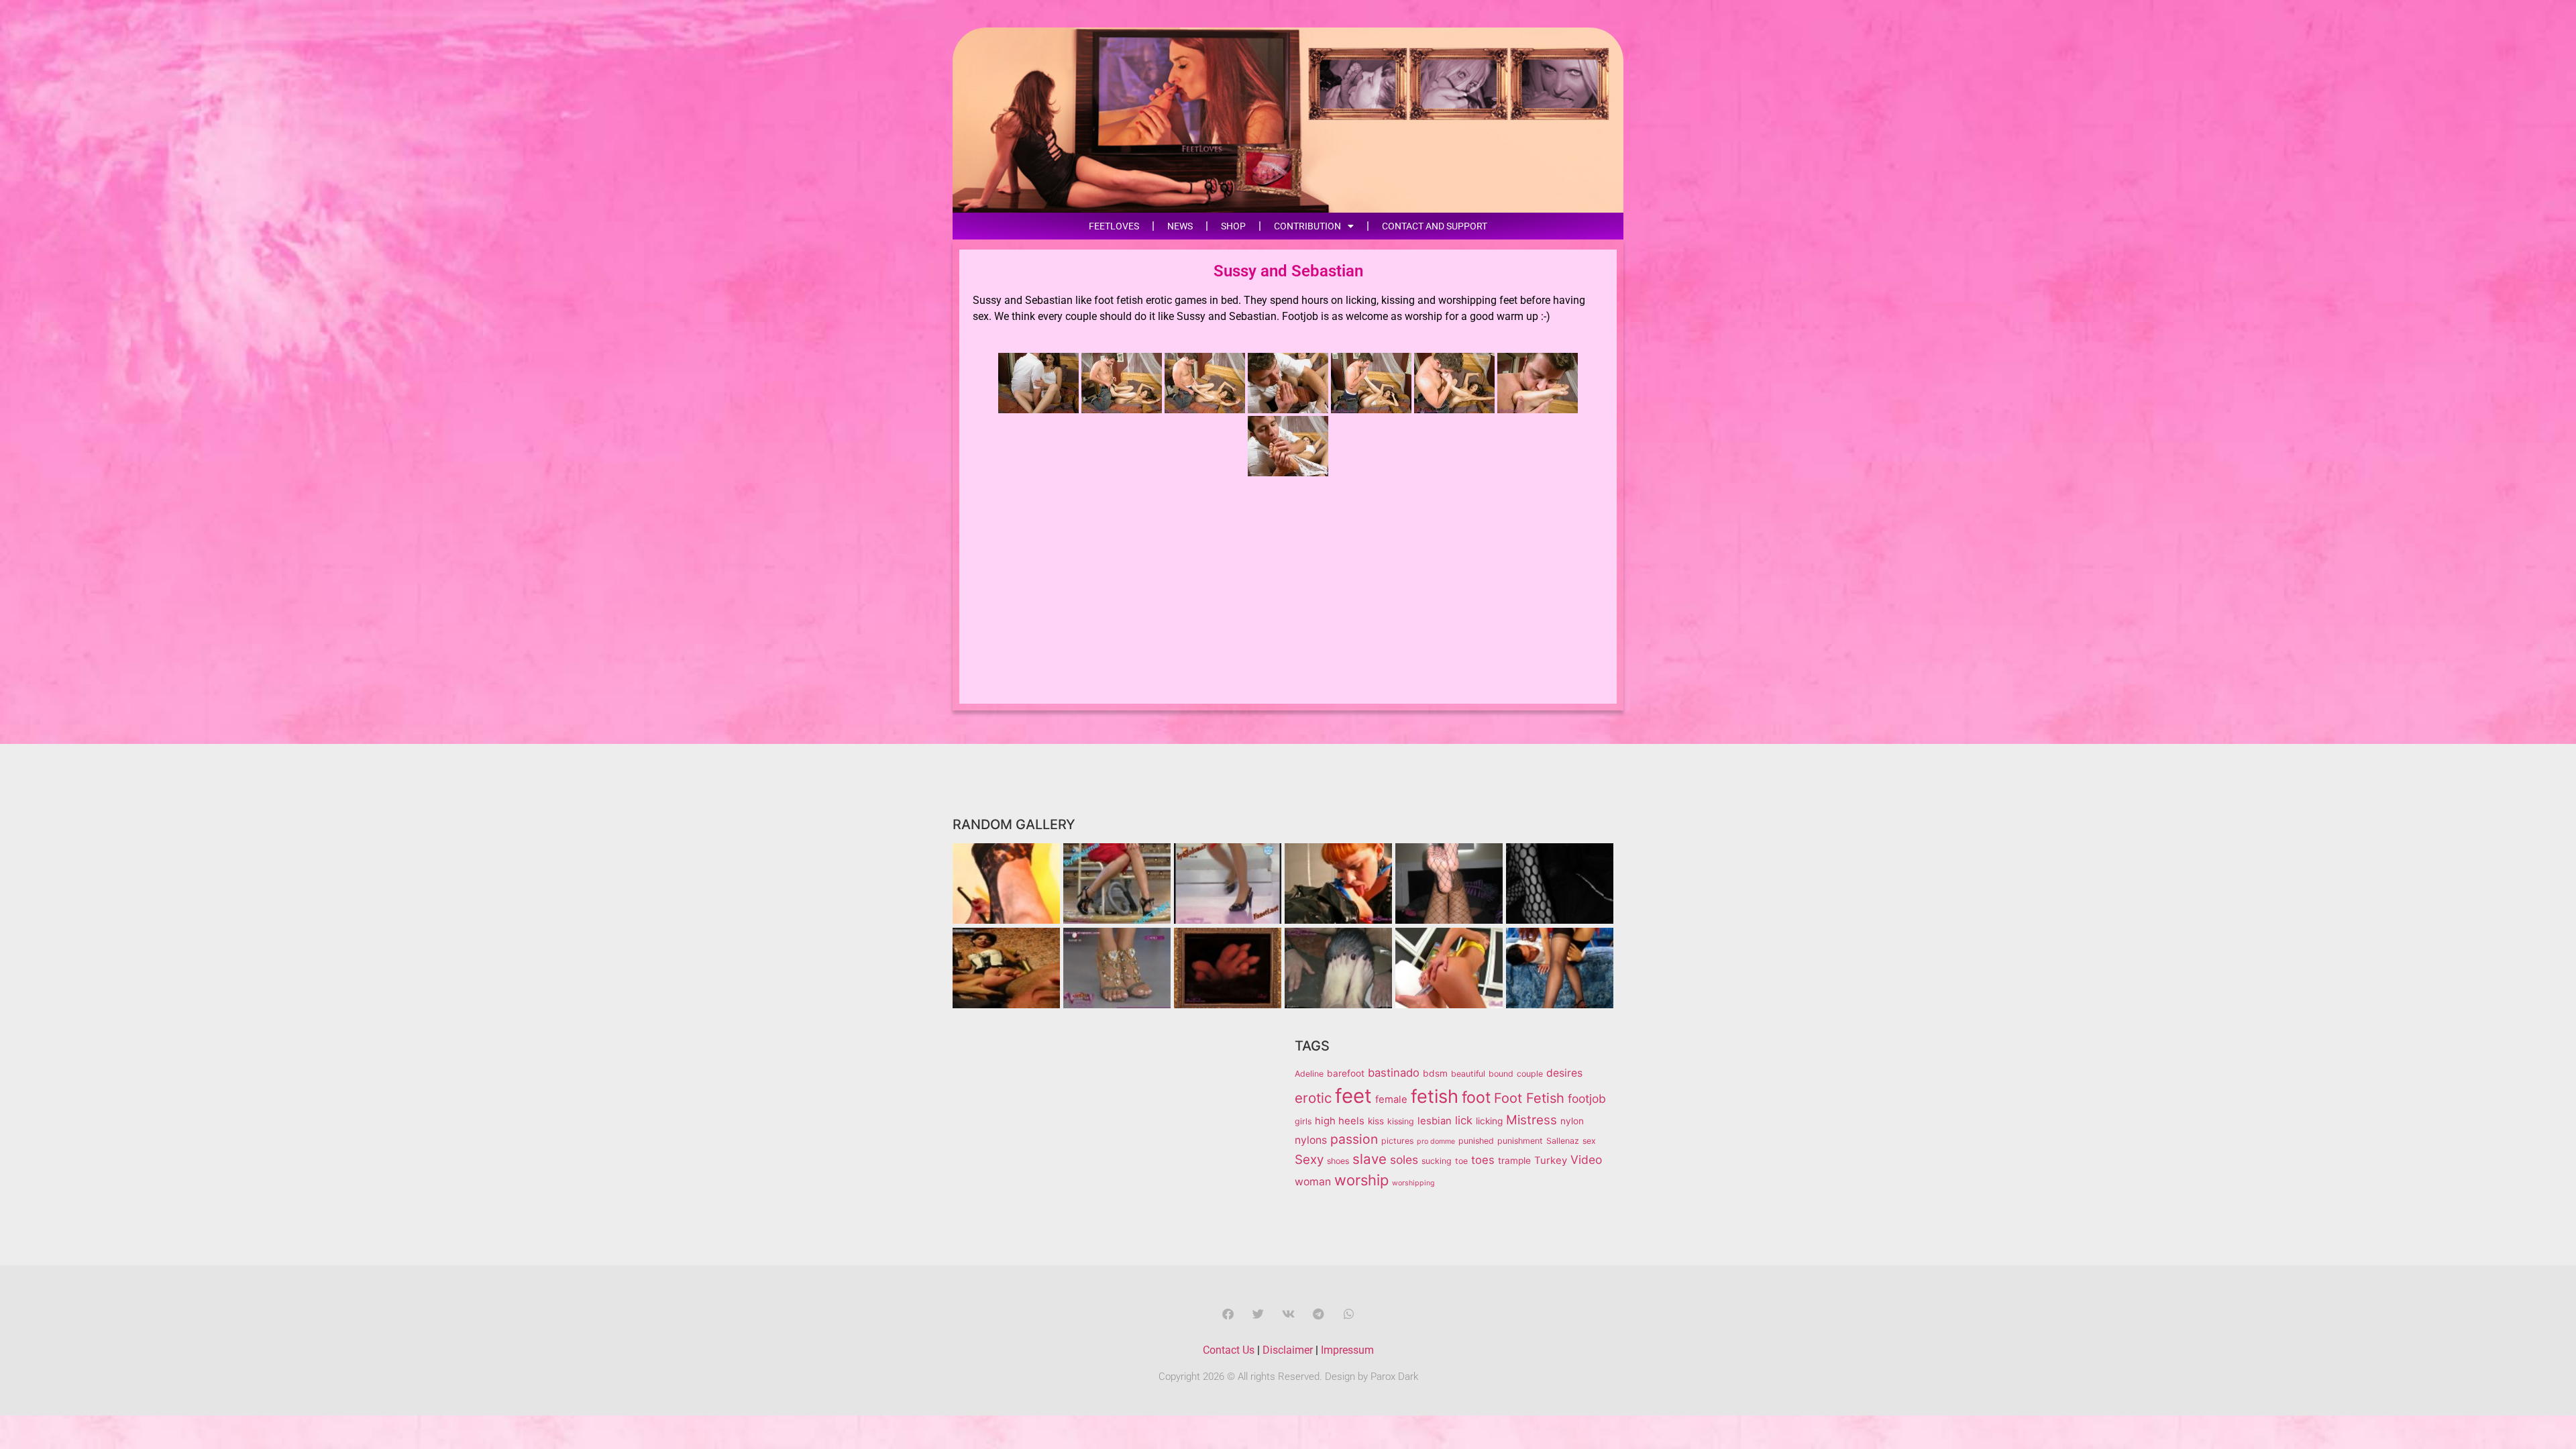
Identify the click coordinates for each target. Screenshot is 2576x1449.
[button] (1228, 1314)
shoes (1338, 1161)
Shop (1233, 226)
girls (1303, 1121)
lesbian (1435, 1121)
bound (1501, 1074)
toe (1461, 1161)
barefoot (1346, 1073)
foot (1476, 1097)
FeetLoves (1114, 226)
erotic (1313, 1098)
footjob (1587, 1098)
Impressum (1347, 1350)
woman (1313, 1182)
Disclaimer (1288, 1350)
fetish (1435, 1096)
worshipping (1413, 1183)
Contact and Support (1435, 226)
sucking (1437, 1161)
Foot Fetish (1529, 1098)
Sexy (1309, 1160)
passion (1354, 1139)
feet (1353, 1096)
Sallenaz (1563, 1141)
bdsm (1435, 1073)
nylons (1311, 1140)
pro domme (1436, 1141)
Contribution (1307, 226)
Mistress (1532, 1120)
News (1180, 226)
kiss (1376, 1121)
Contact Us (1229, 1350)
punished (1476, 1141)
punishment (1520, 1141)
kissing (1401, 1121)
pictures (1397, 1141)
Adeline (1309, 1074)
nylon (1572, 1121)
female (1391, 1099)
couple (1530, 1074)
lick (1464, 1120)
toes (1483, 1160)
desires (1564, 1073)
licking (1489, 1121)
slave (1370, 1159)
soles (1404, 1160)
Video (1586, 1160)
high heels (1340, 1121)
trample (1514, 1161)
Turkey (1551, 1161)
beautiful (1468, 1074)
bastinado (1394, 1073)
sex (1589, 1141)
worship (1361, 1180)
